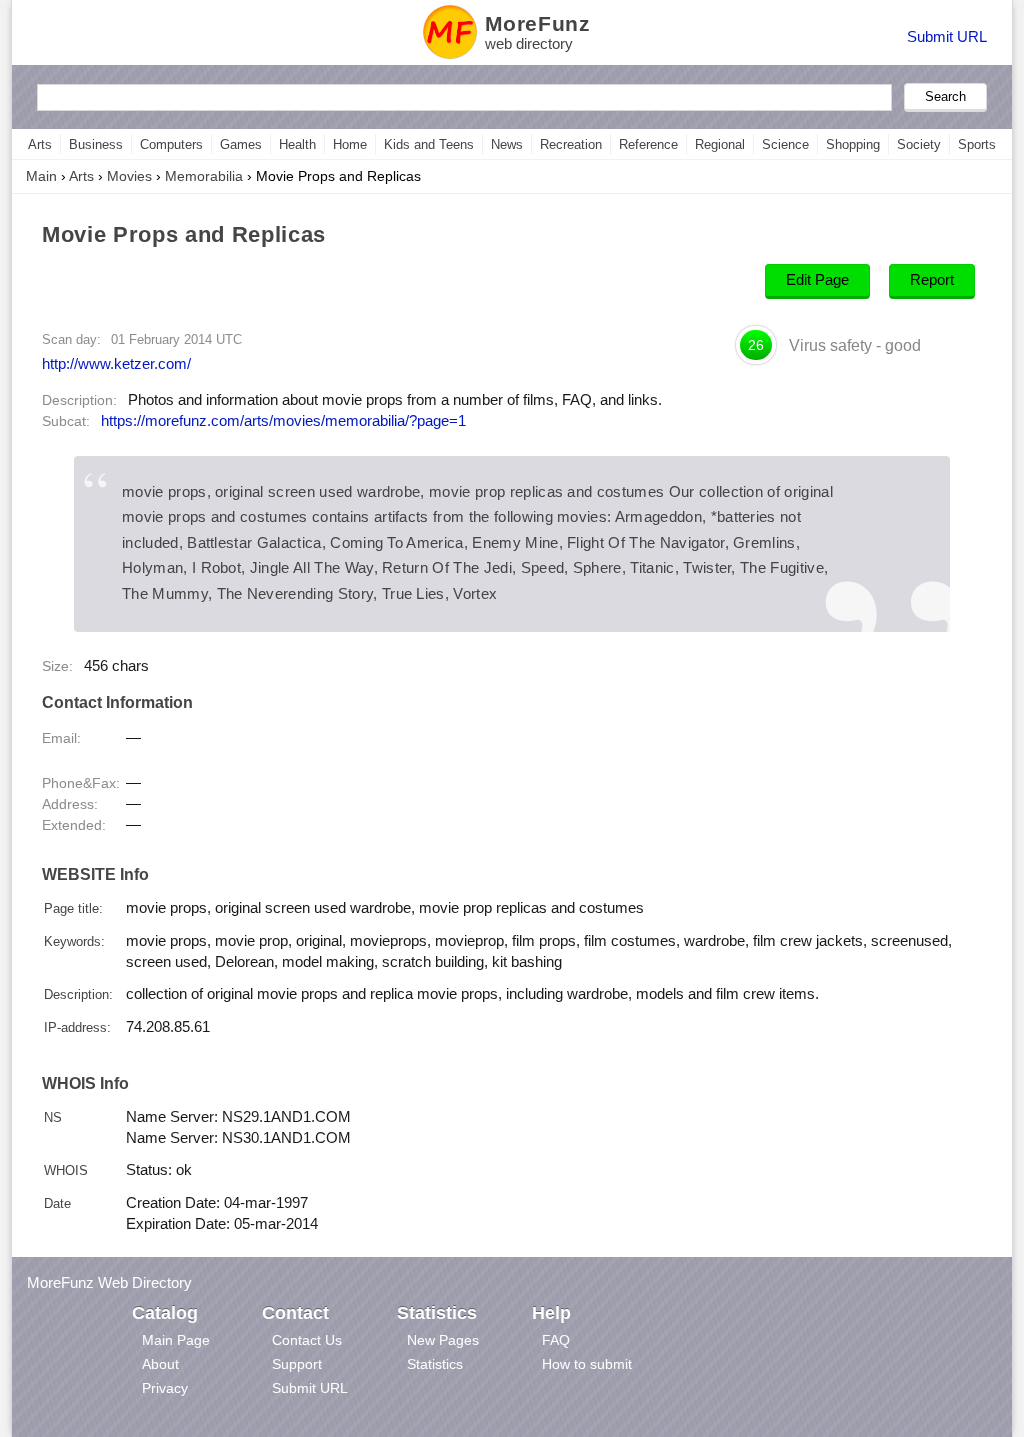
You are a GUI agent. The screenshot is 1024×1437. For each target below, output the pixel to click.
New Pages (443, 1340)
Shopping (853, 144)
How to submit (587, 1364)
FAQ (556, 1340)
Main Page (176, 1340)
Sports (977, 144)
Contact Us (307, 1340)
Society (919, 144)
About (160, 1364)
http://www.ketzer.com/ (116, 363)
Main (41, 176)
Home (350, 144)
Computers (171, 144)
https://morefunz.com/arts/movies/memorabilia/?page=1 (283, 421)
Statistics (435, 1364)
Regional (720, 144)
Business (96, 144)
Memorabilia (204, 176)
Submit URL (947, 36)
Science (785, 144)
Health (297, 144)
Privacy (165, 1388)
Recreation (571, 144)
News (507, 144)
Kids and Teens (429, 144)
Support (297, 1364)
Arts (40, 144)
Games (241, 144)
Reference (648, 144)
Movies (129, 176)
